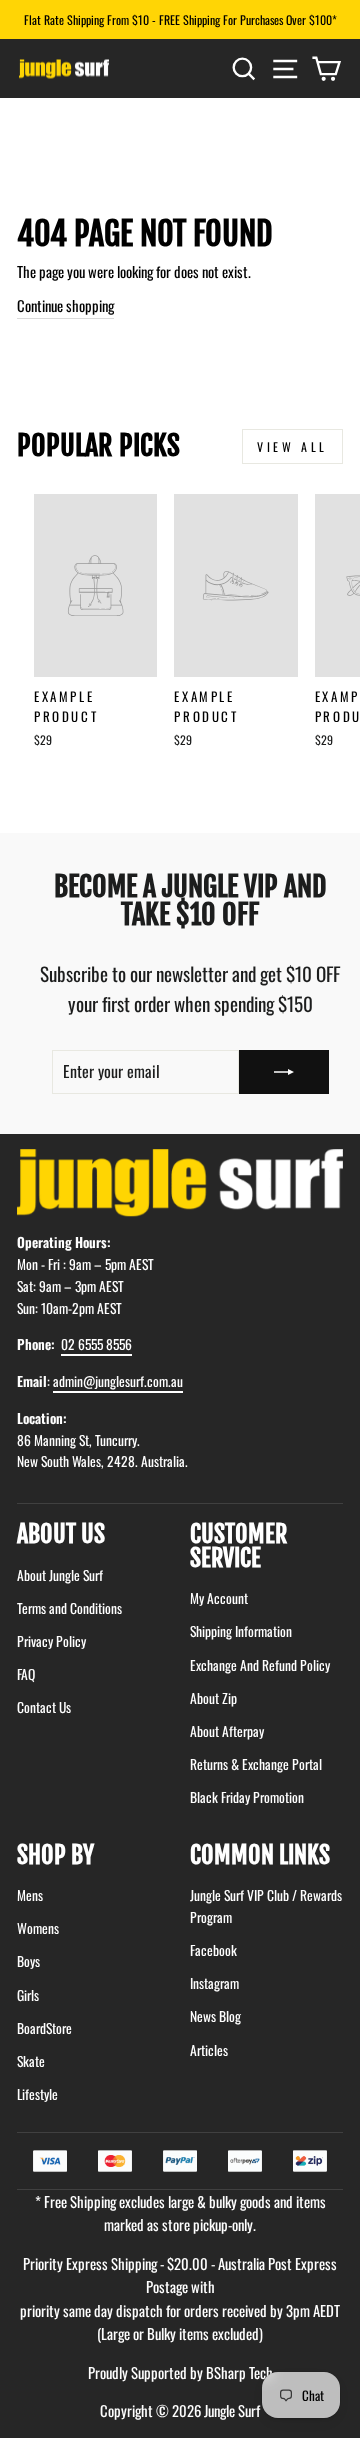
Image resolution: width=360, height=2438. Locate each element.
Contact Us (44, 1707)
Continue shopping (65, 305)
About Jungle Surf (60, 1575)
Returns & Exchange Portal (256, 1764)
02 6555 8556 (96, 1344)
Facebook (213, 1950)
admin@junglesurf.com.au (118, 1381)
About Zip (213, 1698)
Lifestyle (37, 2094)
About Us (61, 1534)
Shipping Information (241, 1631)
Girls (28, 1995)
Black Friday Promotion (247, 1797)
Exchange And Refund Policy (260, 1665)
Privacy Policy (51, 1641)
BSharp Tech (239, 2372)
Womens (38, 1928)
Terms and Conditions (69, 1608)
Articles (209, 2050)
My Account (219, 1598)
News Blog (215, 2016)
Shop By (55, 1855)
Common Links (260, 1855)
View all (292, 446)
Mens (30, 1895)
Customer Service (238, 1546)
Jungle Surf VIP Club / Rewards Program (266, 1906)
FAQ (26, 1674)
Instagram (214, 1983)
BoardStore (44, 2028)
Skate (31, 2061)
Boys (28, 1961)
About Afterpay (227, 1731)
